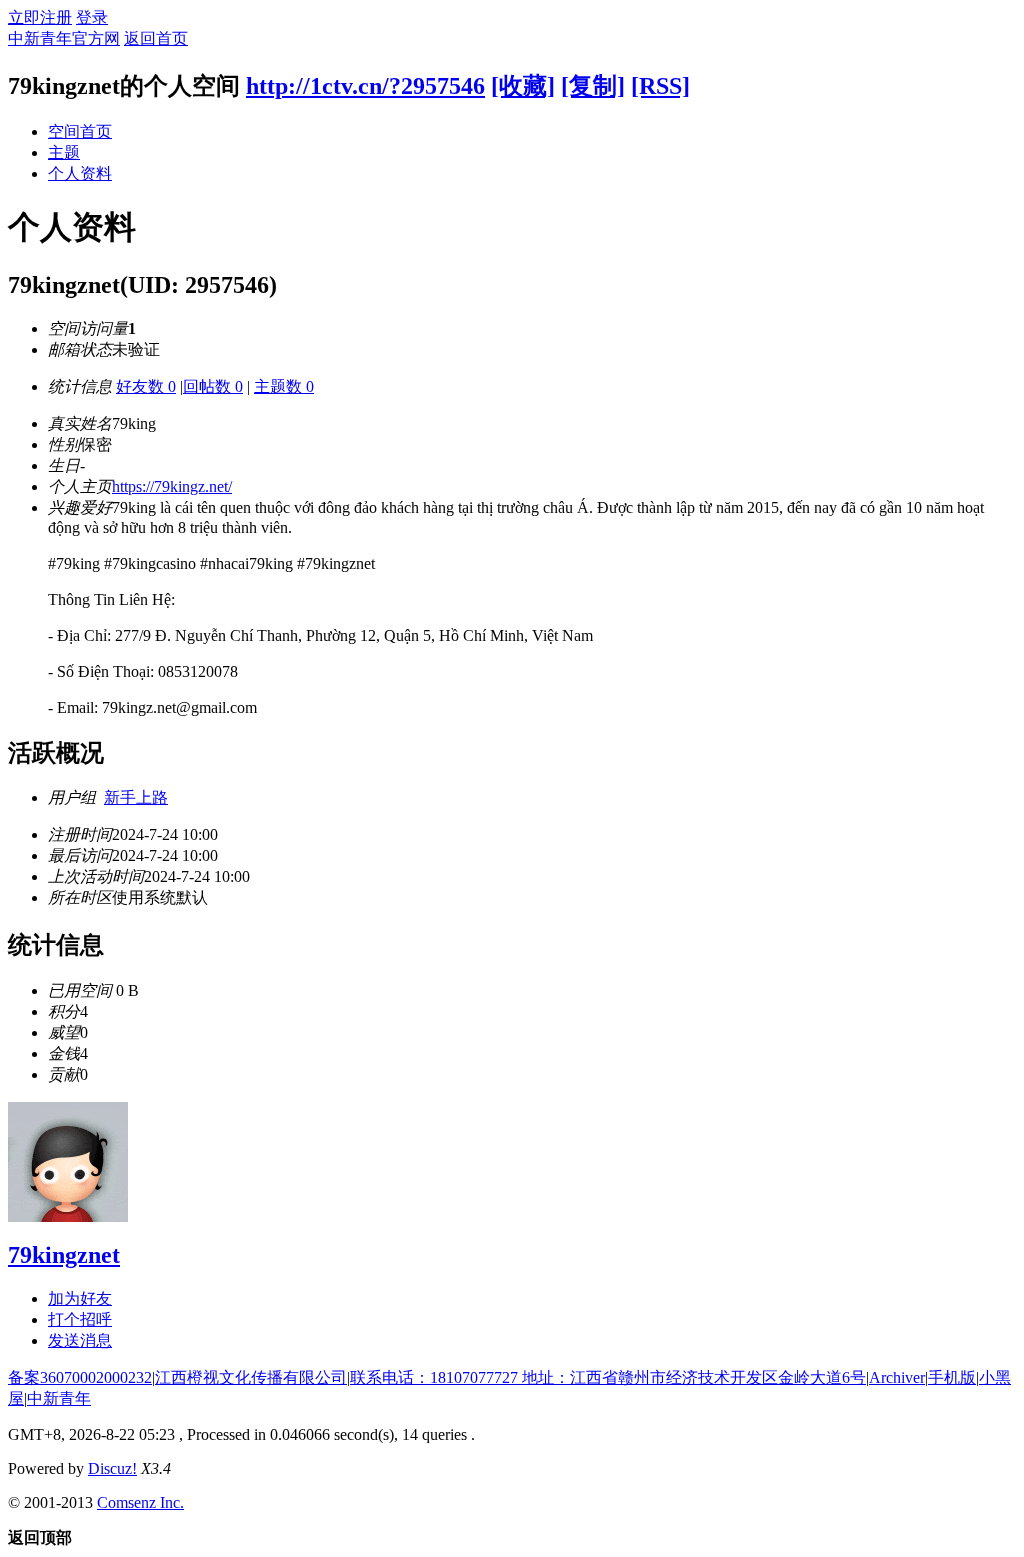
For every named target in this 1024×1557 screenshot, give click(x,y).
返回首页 (156, 38)
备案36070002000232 (80, 1377)
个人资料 (80, 173)
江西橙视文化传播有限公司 (251, 1377)
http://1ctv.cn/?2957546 (365, 86)
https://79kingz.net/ (172, 486)
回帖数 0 (213, 386)
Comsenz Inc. (140, 1502)
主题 (64, 152)
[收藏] (523, 86)
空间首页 (80, 131)
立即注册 (40, 17)
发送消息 (80, 1340)
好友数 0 (146, 386)
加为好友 (80, 1298)
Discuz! (112, 1468)
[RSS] (660, 86)
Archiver (897, 1377)
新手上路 (136, 797)
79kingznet (64, 1255)
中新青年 (59, 1398)
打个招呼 (80, 1319)
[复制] (593, 86)
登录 (92, 17)
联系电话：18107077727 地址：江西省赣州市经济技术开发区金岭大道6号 (608, 1377)
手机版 (952, 1377)
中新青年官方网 (64, 38)
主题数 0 (284, 386)
